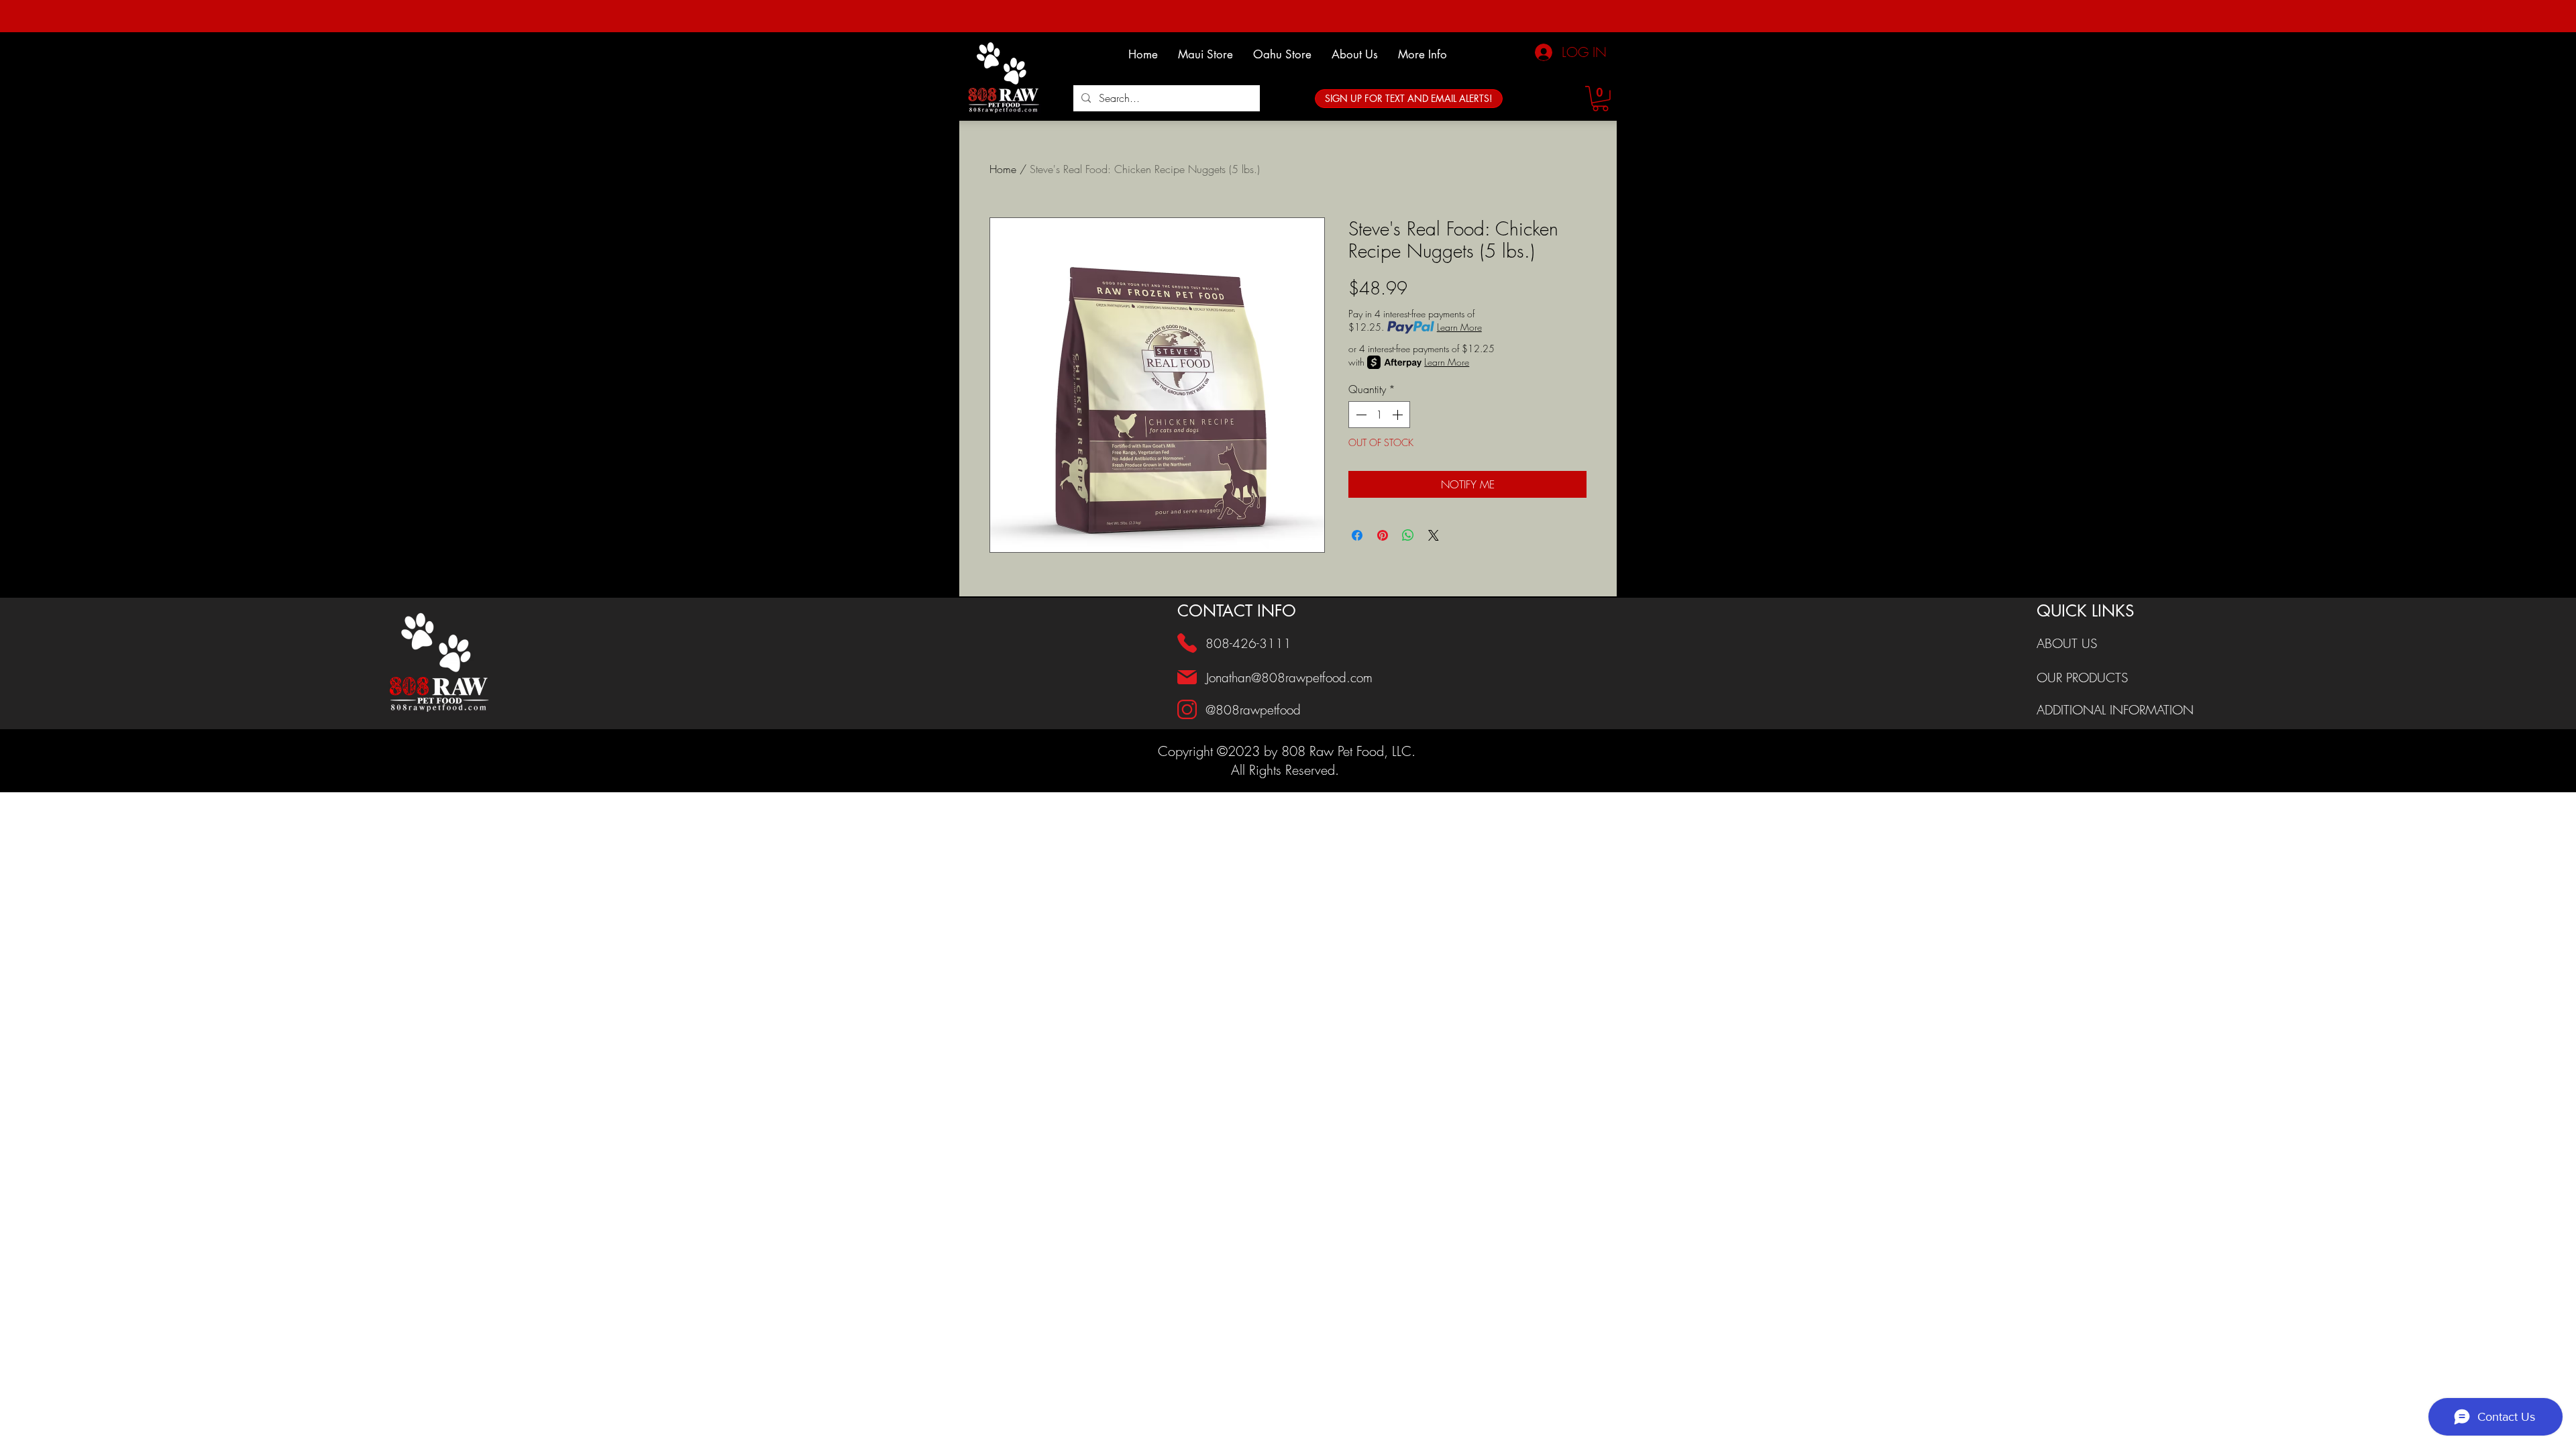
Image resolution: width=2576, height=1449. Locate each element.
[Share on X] (1434, 535)
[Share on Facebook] (1357, 535)
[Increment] (1399, 415)
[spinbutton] (1379, 415)
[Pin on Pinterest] (1383, 535)
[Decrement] (1360, 415)
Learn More (1459, 327)
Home (1003, 169)
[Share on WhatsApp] (1408, 535)
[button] (1355, 54)
